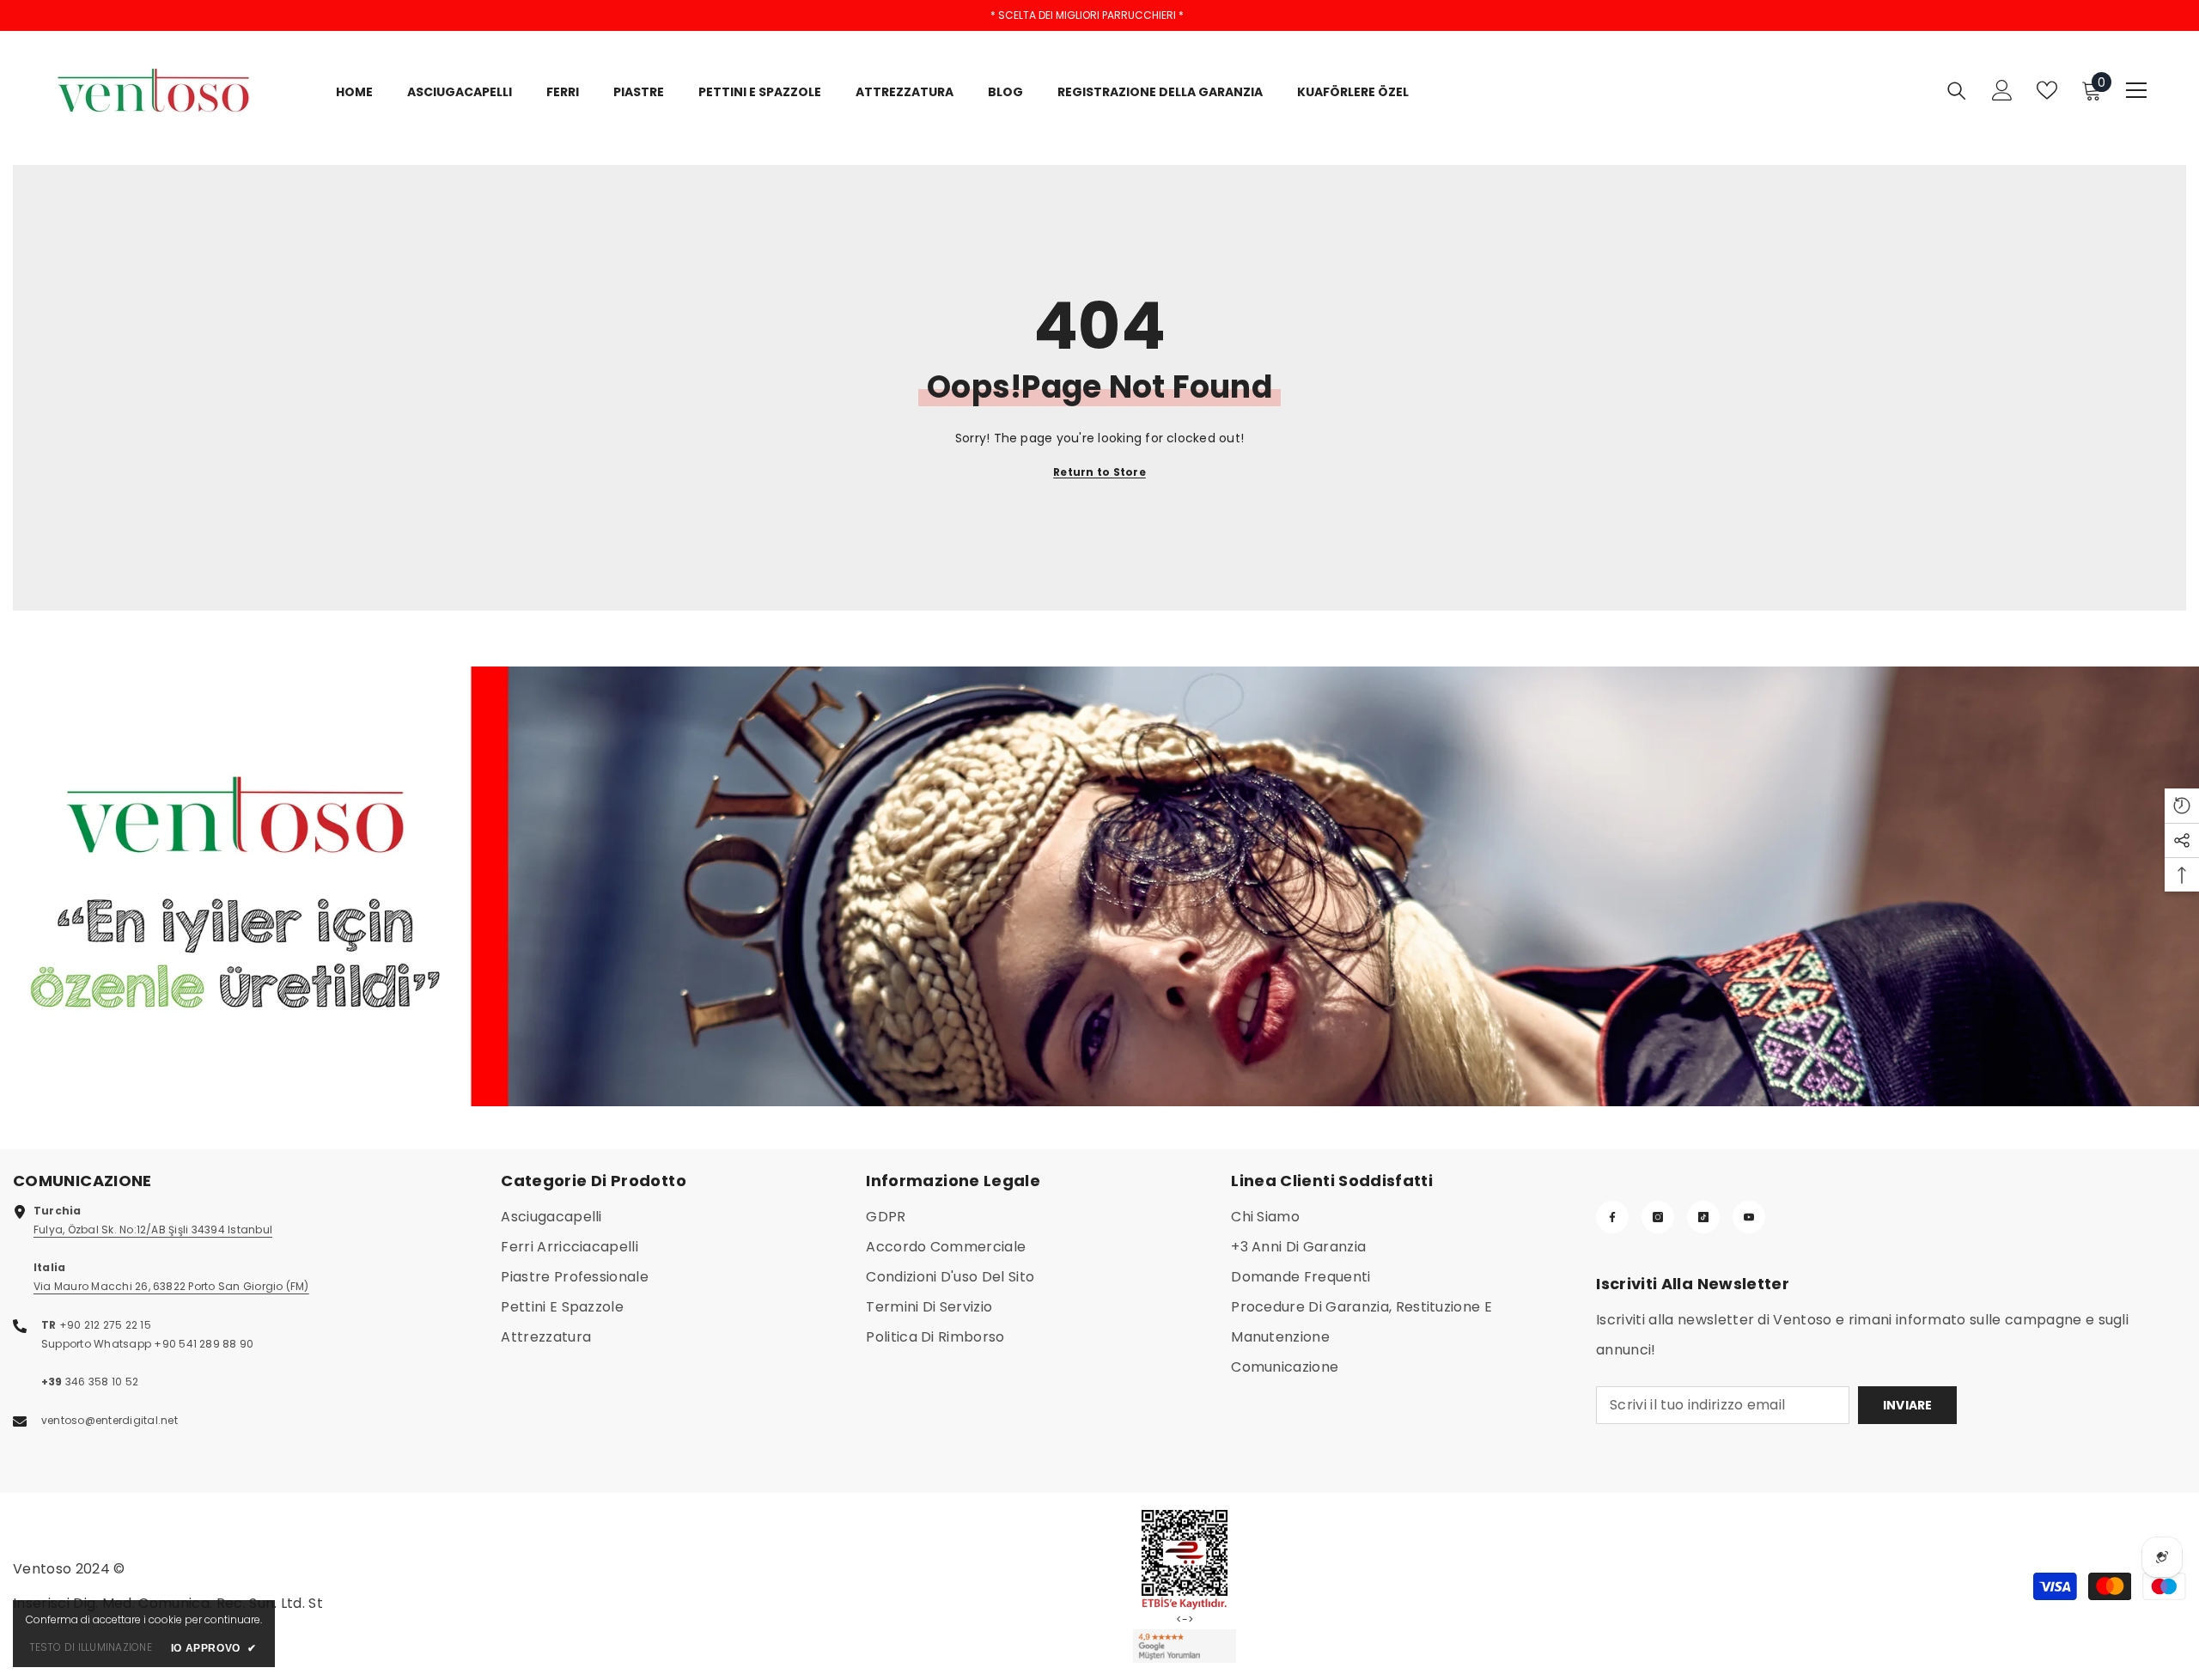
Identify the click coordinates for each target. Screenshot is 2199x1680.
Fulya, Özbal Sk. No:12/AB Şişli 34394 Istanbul (153, 1230)
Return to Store (1099, 472)
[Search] (1957, 91)
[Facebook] (1612, 1217)
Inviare (1908, 1405)
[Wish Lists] (2047, 90)
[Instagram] (1658, 1217)
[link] (1099, 886)
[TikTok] (1703, 1217)
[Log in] (2002, 90)
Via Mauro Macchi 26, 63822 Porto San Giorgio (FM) (171, 1286)
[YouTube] (1749, 1217)
